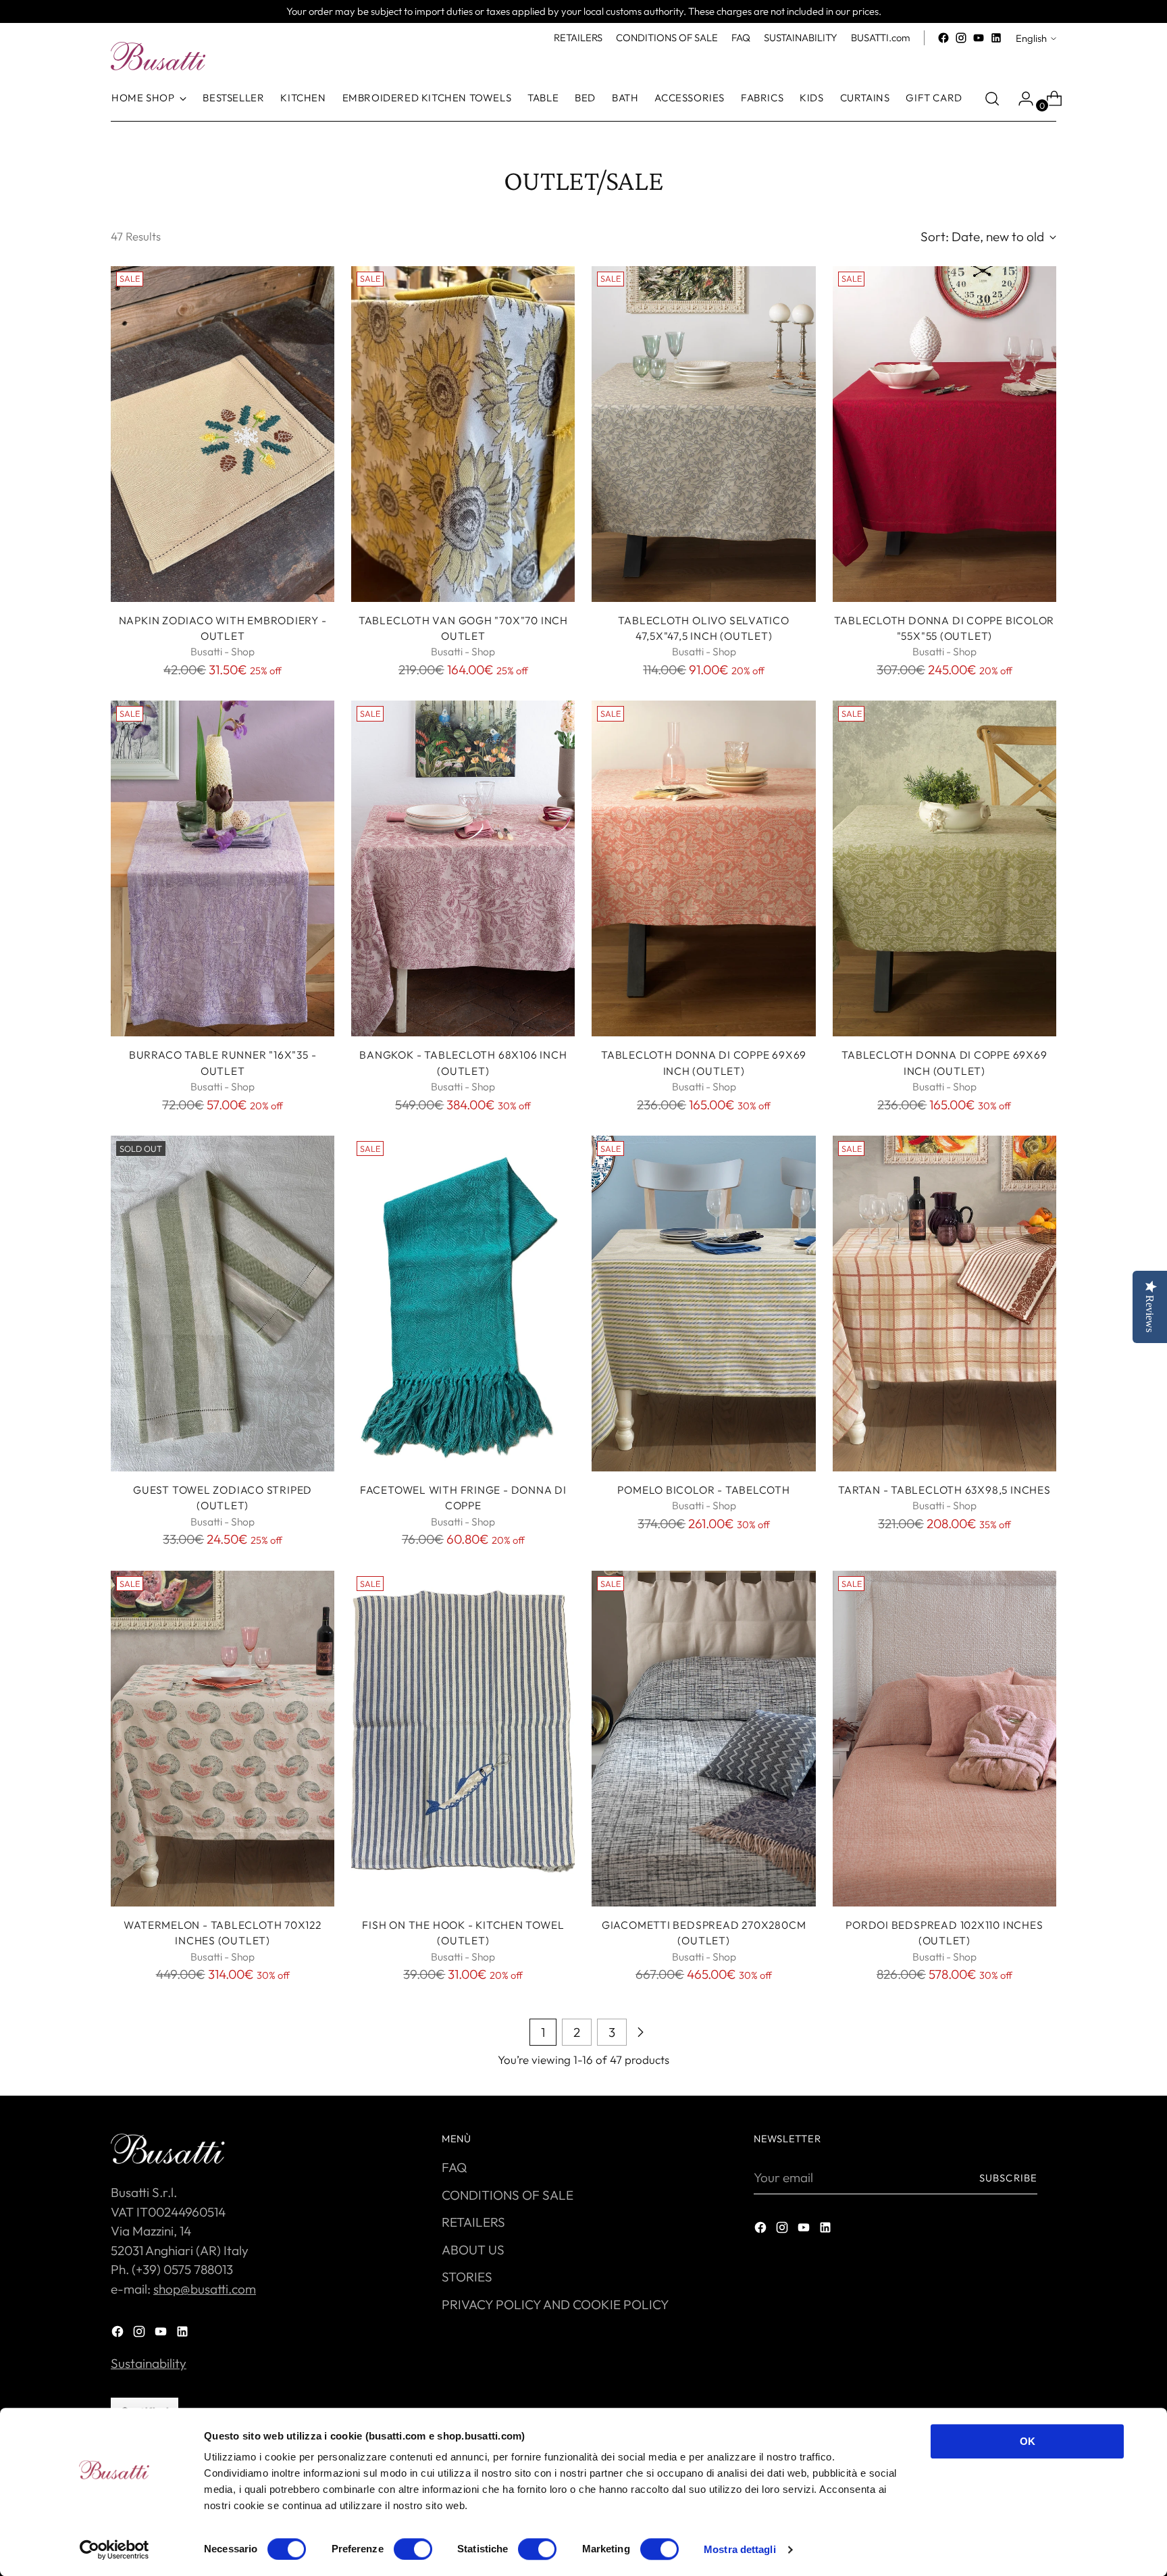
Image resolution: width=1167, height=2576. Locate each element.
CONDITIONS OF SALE (508, 2195)
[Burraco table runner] (223, 868)
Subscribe (1008, 2178)
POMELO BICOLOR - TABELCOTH (703, 1490)
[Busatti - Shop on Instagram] (961, 38)
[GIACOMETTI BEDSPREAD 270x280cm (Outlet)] (703, 1739)
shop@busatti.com (205, 2289)
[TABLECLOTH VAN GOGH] (463, 434)
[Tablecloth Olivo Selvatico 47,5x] (703, 434)
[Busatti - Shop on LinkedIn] (996, 38)
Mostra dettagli (740, 2549)
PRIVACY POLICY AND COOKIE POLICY (555, 2304)
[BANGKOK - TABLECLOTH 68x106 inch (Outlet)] (463, 868)
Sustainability (149, 2363)
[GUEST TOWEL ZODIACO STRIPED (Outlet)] (223, 1304)
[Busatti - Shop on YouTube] (979, 38)
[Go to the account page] (1020, 99)
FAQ (454, 2167)
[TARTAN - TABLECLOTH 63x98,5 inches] (944, 1304)
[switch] (413, 2549)
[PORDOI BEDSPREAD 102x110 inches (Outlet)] (944, 1739)
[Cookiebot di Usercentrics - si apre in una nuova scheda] (114, 2550)
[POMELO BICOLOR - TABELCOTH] (703, 1304)
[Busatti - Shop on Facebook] (943, 38)
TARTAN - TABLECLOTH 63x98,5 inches (944, 1490)
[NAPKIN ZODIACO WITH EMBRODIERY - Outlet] (223, 434)
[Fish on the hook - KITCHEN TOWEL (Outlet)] (463, 1739)
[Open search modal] (992, 99)
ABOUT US (473, 2250)
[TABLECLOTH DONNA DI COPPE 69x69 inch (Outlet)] (703, 868)
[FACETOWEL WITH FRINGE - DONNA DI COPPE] (463, 1304)
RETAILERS (473, 2222)
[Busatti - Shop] (158, 56)
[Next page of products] (640, 2032)
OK (1028, 2441)
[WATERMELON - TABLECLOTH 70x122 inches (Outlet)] (223, 1739)
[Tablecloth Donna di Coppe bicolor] (944, 434)
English (1031, 38)
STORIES (467, 2277)
